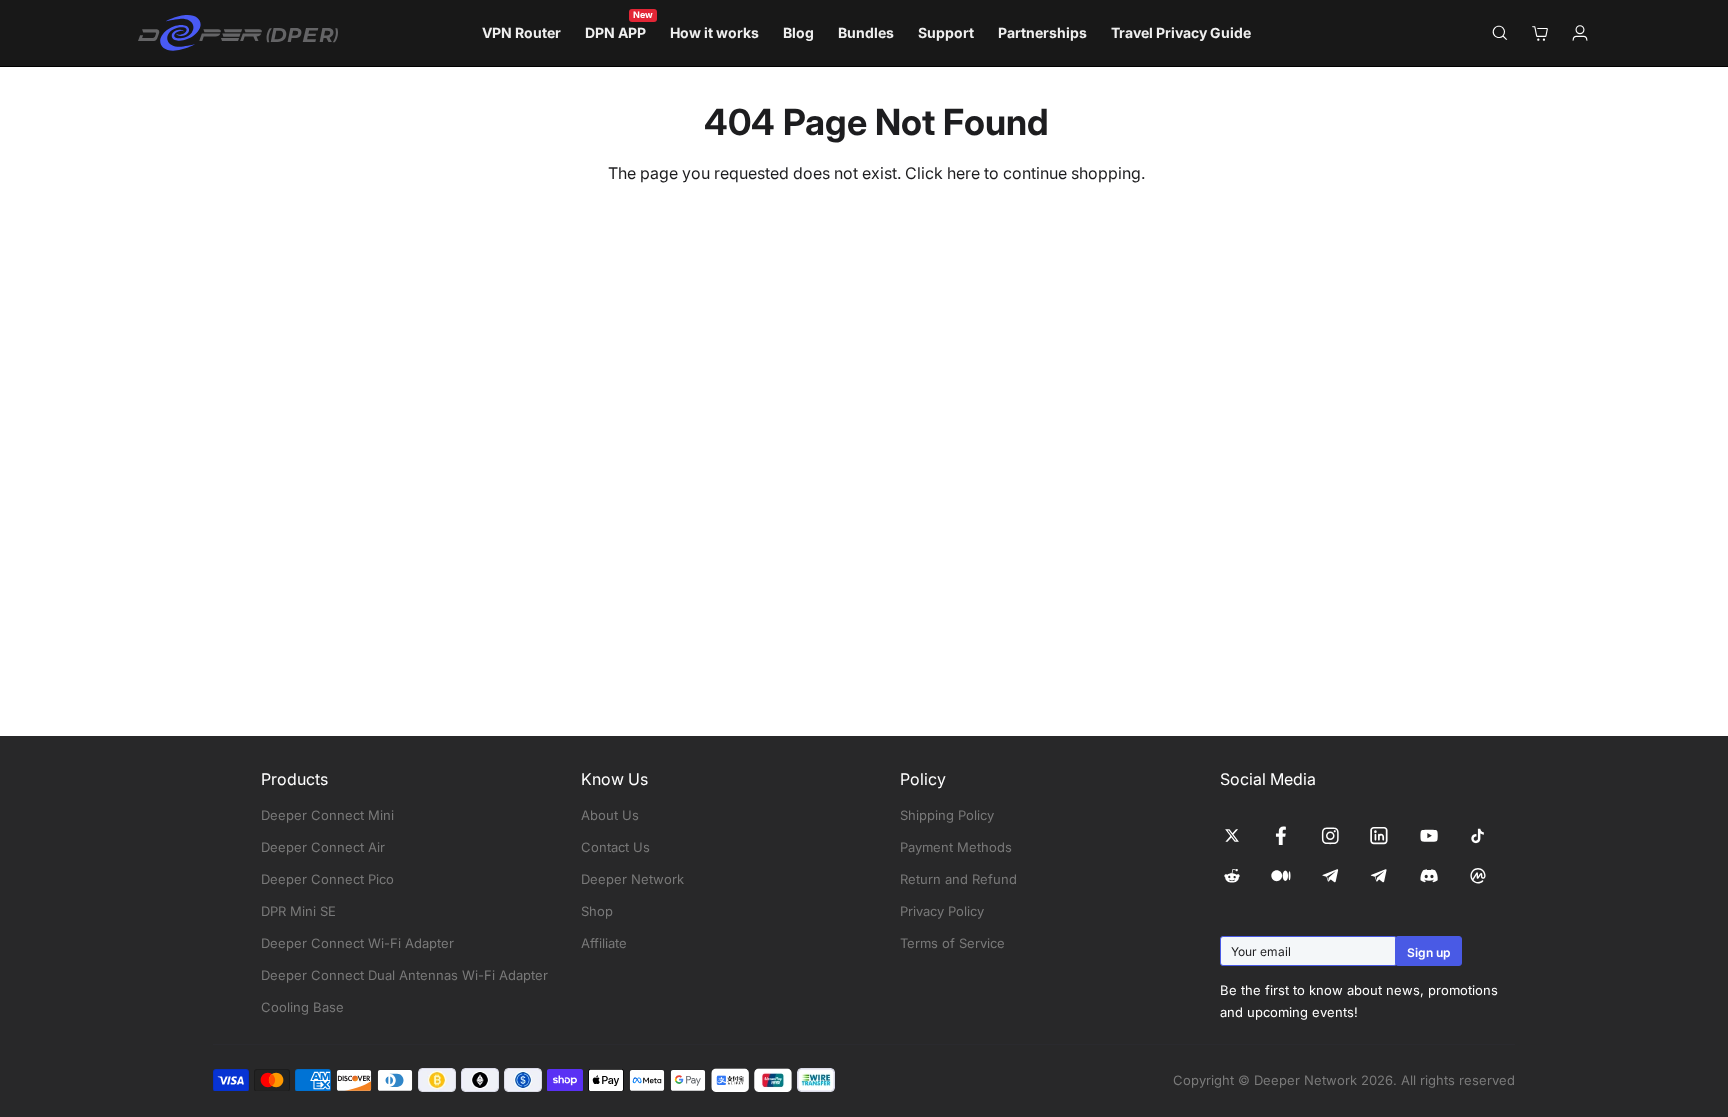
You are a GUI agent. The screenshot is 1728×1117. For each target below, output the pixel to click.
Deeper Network (632, 879)
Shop (597, 911)
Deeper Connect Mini (327, 815)
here (963, 173)
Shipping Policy (947, 815)
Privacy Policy (942, 911)
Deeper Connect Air (323, 847)
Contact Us (615, 847)
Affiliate (604, 943)
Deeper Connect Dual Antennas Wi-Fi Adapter (404, 975)
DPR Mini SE (298, 911)
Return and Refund (958, 879)
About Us (610, 815)
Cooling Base (302, 1007)
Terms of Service (952, 943)
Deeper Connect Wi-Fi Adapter (357, 943)
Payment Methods (956, 847)
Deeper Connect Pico (327, 879)
